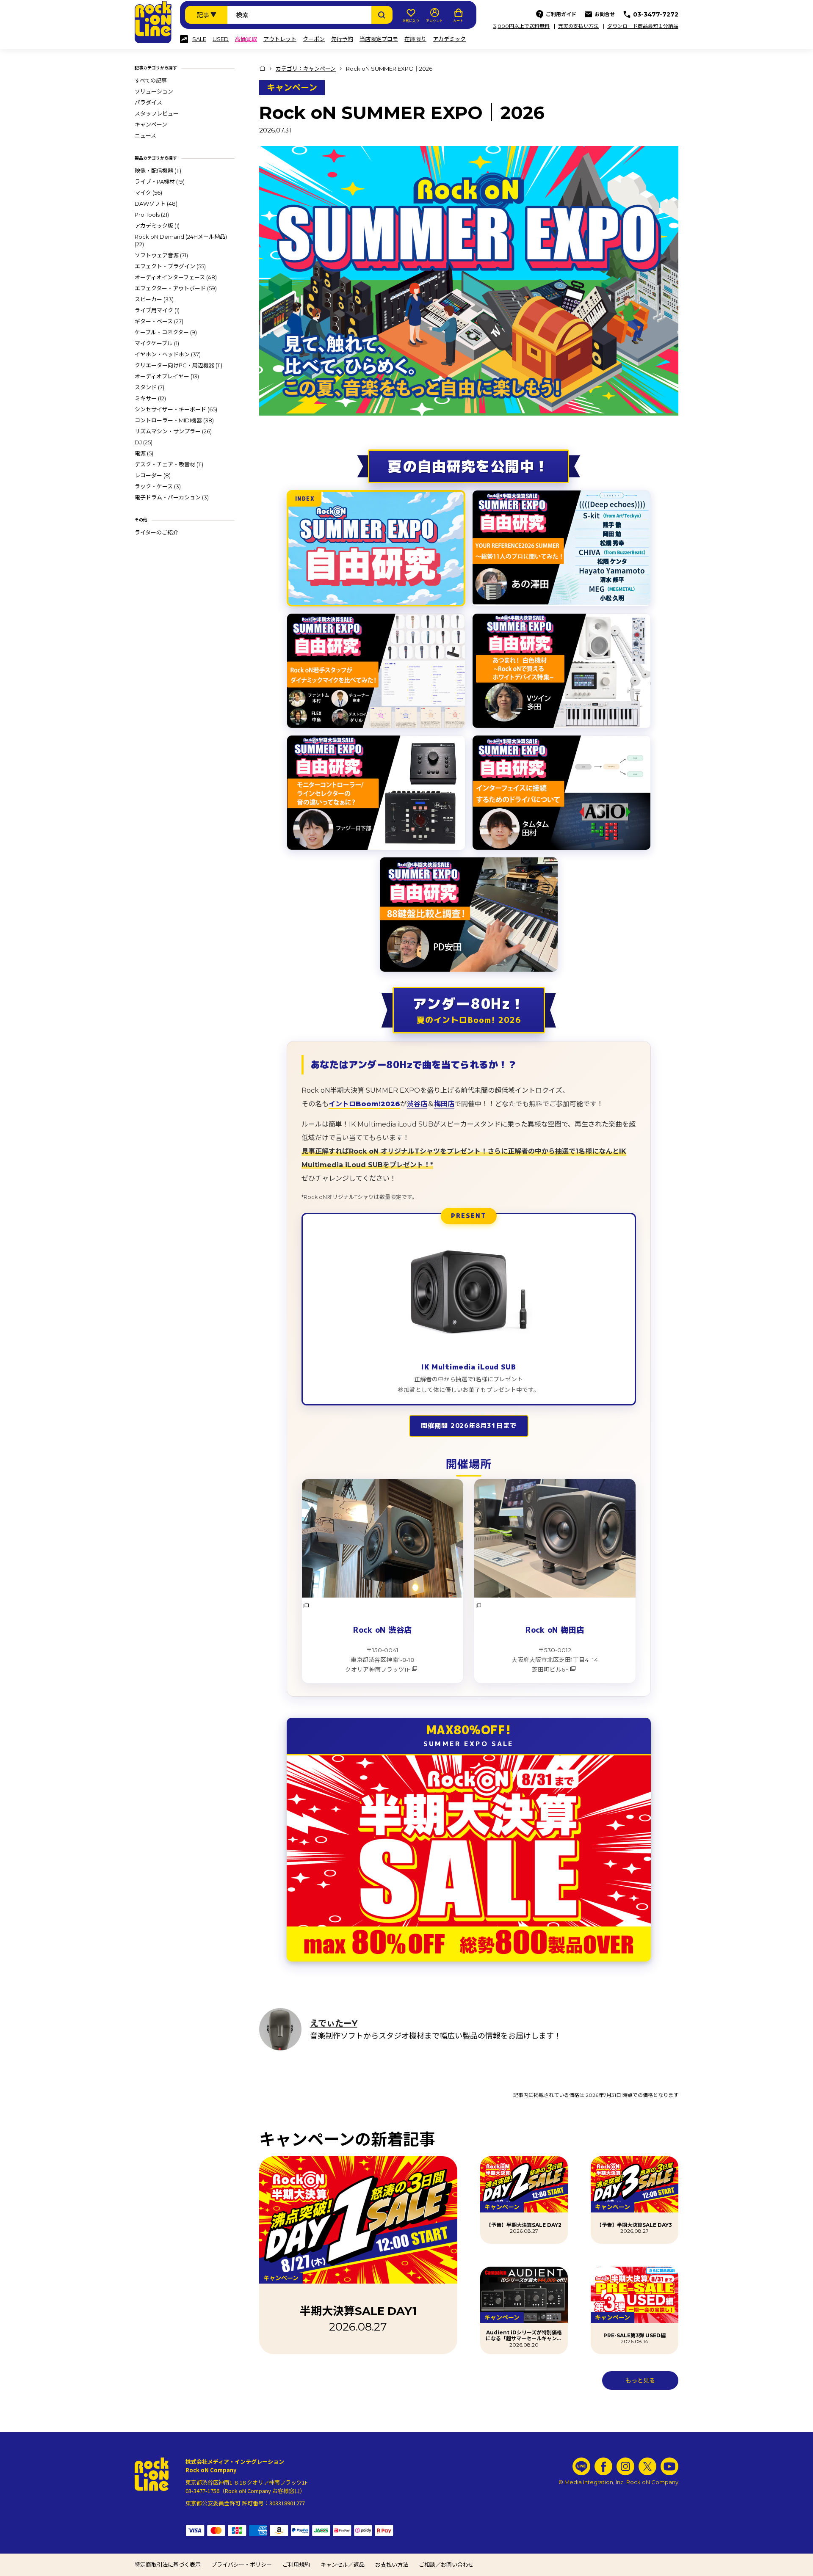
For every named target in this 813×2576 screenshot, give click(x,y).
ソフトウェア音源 (161, 255)
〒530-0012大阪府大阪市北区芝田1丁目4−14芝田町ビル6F (555, 1660)
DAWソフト (156, 204)
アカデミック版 (157, 226)
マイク (148, 193)
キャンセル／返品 (343, 2565)
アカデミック (449, 39)
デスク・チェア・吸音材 (169, 464)
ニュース (145, 135)
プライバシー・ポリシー (242, 2565)
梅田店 (444, 1104)
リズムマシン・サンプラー (173, 431)
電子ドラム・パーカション (172, 497)
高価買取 (246, 39)
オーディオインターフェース (176, 277)
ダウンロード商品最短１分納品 (643, 26)
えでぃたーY (334, 2023)
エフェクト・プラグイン (170, 266)
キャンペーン (151, 124)
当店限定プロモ (379, 39)
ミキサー (150, 398)
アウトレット (280, 39)
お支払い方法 (392, 2565)
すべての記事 (151, 80)
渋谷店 (417, 1104)
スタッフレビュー (157, 113)
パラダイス (148, 102)
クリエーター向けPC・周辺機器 (178, 365)
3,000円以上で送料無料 (521, 26)
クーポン (314, 39)
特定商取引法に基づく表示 (168, 2565)
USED (221, 39)
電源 (144, 453)
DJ (144, 442)
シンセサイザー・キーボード (176, 409)
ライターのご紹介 (156, 532)
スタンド (149, 387)
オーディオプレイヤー (167, 376)
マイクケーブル (157, 343)
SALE (199, 39)
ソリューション (154, 91)
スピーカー (154, 299)
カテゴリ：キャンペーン (306, 69)
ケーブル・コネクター (166, 332)
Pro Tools (152, 215)
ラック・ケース (158, 486)
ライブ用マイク (157, 310)
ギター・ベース (159, 321)
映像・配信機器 (158, 171)
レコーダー (153, 475)
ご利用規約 (296, 2565)
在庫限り (415, 39)
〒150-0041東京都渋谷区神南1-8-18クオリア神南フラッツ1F (380, 1660)
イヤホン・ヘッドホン (168, 354)
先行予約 (342, 39)
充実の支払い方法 (578, 26)
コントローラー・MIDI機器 (174, 420)
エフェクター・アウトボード (176, 288)
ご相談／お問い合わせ (446, 2565)
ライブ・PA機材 (160, 182)
